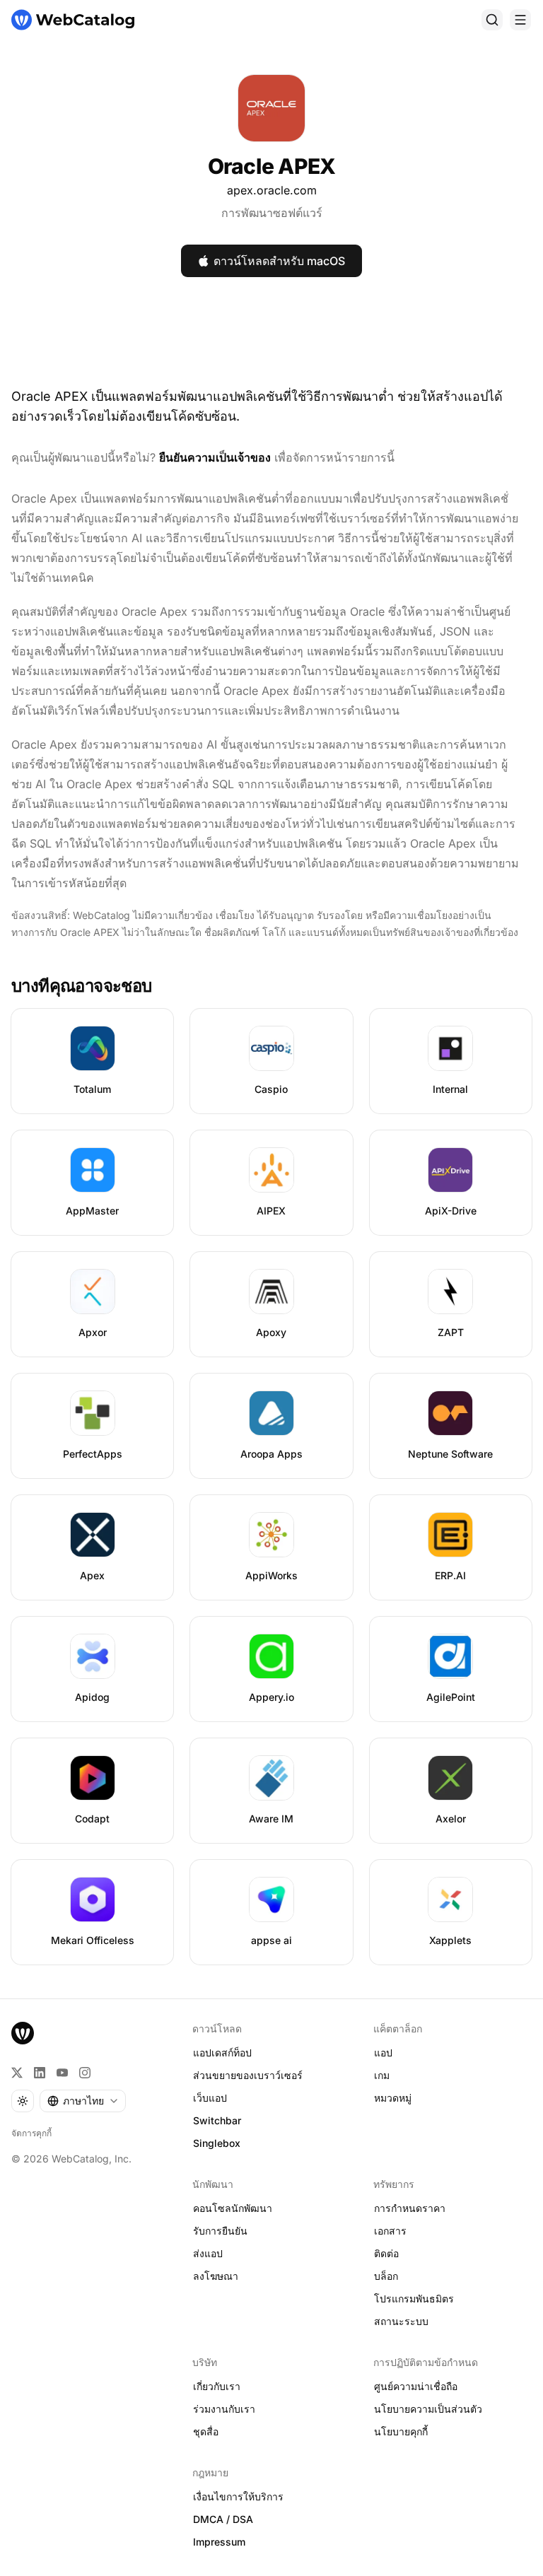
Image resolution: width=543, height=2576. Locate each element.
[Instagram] (85, 2073)
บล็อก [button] (386, 2276)
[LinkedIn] (40, 2073)
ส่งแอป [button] (208, 2253)
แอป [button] (383, 2053)
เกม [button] (382, 2075)
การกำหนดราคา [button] (410, 2208)
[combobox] (83, 2101)
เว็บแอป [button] (210, 2098)
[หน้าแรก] (73, 20)
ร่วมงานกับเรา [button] (224, 2409)
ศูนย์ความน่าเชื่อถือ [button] (416, 2386)
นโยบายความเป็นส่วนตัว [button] (428, 2409)
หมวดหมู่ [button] (393, 2098)
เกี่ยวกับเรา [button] (217, 2386)
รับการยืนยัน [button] (220, 2231)
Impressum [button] (219, 2542)
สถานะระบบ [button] (401, 2321)
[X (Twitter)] (17, 2073)
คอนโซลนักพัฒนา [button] (233, 2208)
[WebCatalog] (23, 2033)
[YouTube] (62, 2073)
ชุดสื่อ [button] (206, 2431)
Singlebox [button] (217, 2143)
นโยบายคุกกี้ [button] (401, 2431)
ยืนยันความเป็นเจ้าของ (215, 457)
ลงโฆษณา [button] (216, 2276)
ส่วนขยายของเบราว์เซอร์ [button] (248, 2075)
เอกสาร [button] (390, 2231)
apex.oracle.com (272, 190)
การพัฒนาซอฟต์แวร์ (272, 213)
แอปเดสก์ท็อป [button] (222, 2053)
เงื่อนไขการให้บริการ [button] (238, 2496)
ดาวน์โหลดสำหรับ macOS (279, 261)
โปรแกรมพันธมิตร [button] (414, 2299)
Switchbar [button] (217, 2120)
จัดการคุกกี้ (31, 2133)
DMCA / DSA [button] (223, 2519)
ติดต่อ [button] (386, 2253)
